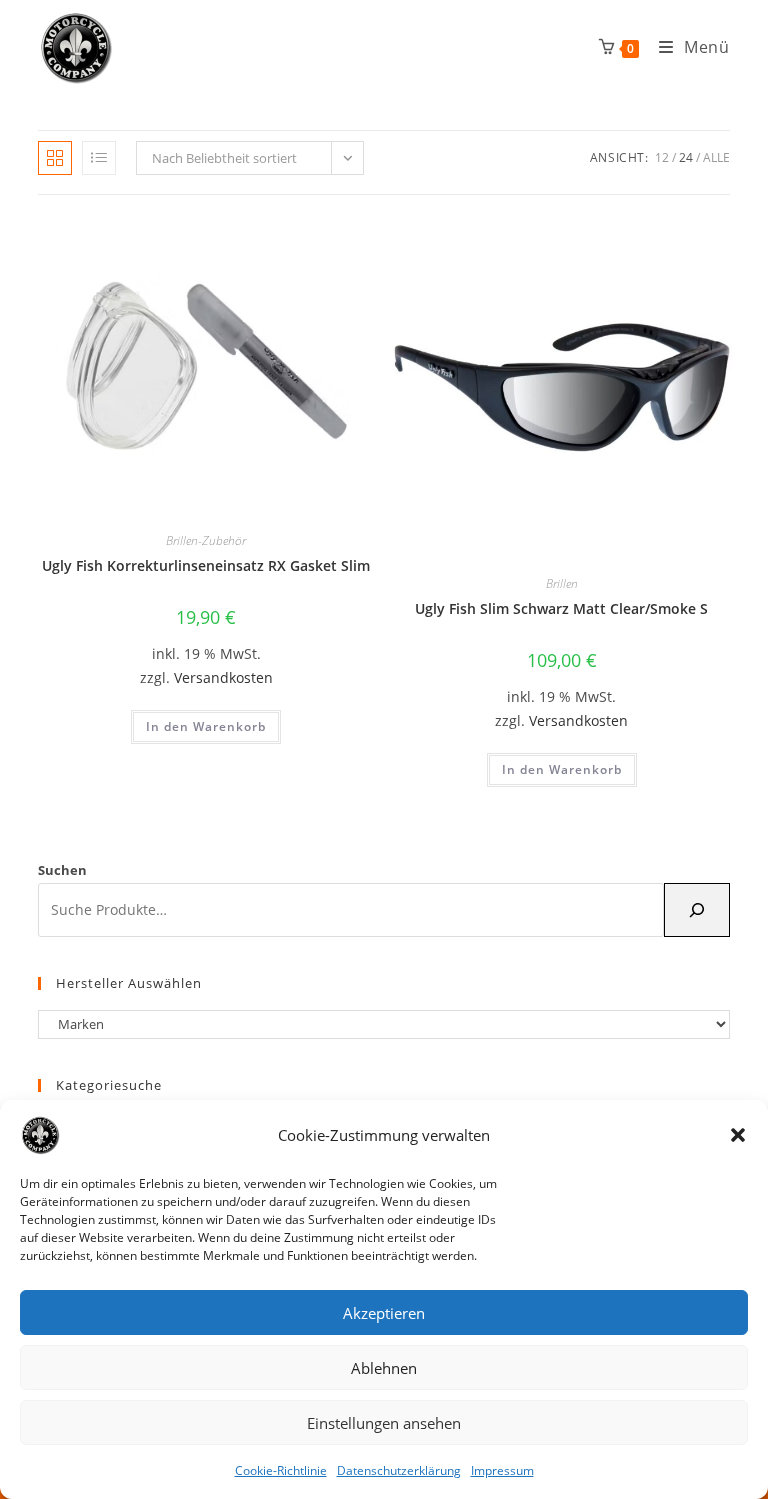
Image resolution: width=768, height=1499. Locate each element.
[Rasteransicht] (55, 158)
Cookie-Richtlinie (281, 1470)
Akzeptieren (384, 1313)
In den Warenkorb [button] (206, 726)
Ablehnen (384, 1368)
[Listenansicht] (99, 158)
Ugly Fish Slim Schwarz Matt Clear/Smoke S (561, 608)
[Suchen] (697, 910)
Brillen (562, 583)
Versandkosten (223, 677)
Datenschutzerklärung (399, 1470)
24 (686, 157)
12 (662, 157)
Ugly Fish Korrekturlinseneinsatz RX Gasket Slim (206, 565)
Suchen (62, 870)
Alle (716, 157)
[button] (738, 1135)
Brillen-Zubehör (206, 540)
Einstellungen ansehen (384, 1423)
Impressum (502, 1470)
